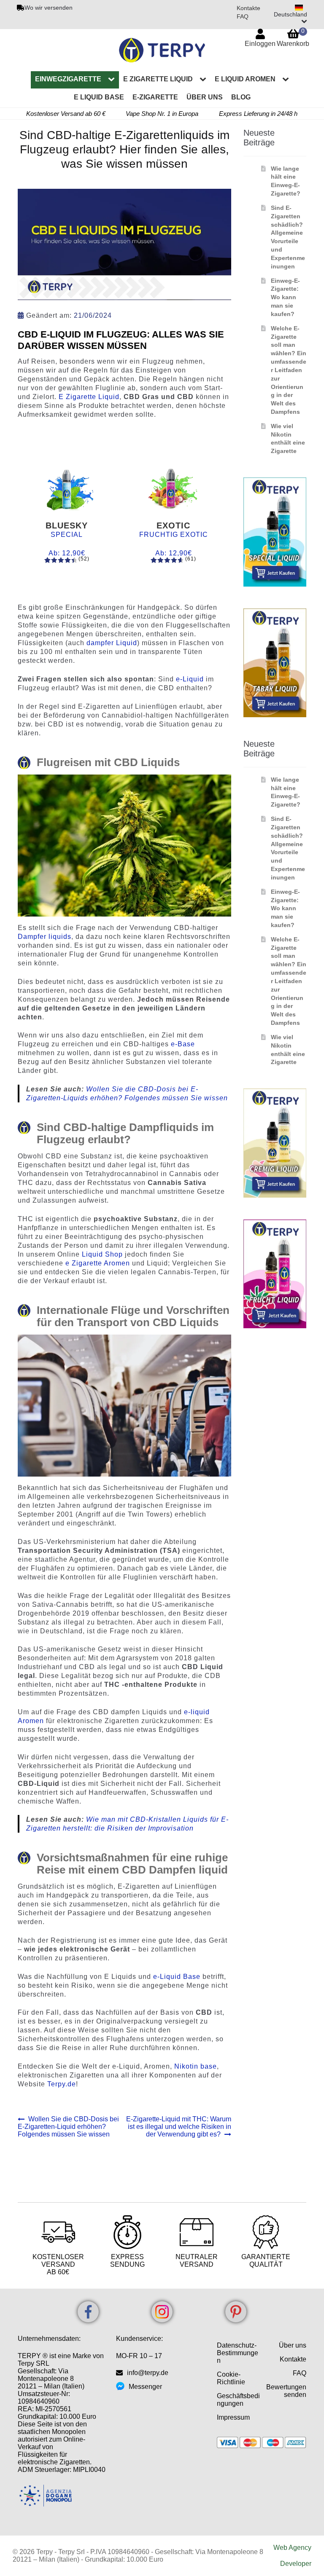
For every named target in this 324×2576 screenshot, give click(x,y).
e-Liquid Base (178, 1977)
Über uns (205, 97)
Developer (296, 2564)
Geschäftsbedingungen (238, 2400)
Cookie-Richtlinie (231, 2378)
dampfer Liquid (112, 643)
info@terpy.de (148, 2373)
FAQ (243, 16)
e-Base (183, 1044)
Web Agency (292, 2548)
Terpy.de (62, 2084)
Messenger (145, 2387)
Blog (241, 97)
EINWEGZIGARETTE (68, 79)
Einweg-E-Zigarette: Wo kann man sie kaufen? (285, 297)
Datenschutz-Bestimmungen (238, 2353)
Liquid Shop (102, 1254)
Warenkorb (293, 37)
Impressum (233, 2417)
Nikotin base (196, 2066)
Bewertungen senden (286, 2391)
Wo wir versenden (49, 8)
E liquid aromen (245, 79)
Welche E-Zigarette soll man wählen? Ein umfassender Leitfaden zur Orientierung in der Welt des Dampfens (289, 370)
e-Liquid (190, 679)
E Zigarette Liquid (89, 397)
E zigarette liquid (158, 79)
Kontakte (248, 8)
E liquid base (99, 97)
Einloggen (260, 44)
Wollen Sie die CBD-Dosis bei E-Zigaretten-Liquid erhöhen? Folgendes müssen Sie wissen (68, 2127)
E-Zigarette (155, 97)
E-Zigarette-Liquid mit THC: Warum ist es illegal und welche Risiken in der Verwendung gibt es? (178, 2127)
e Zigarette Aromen (98, 1263)
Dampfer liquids (45, 937)
